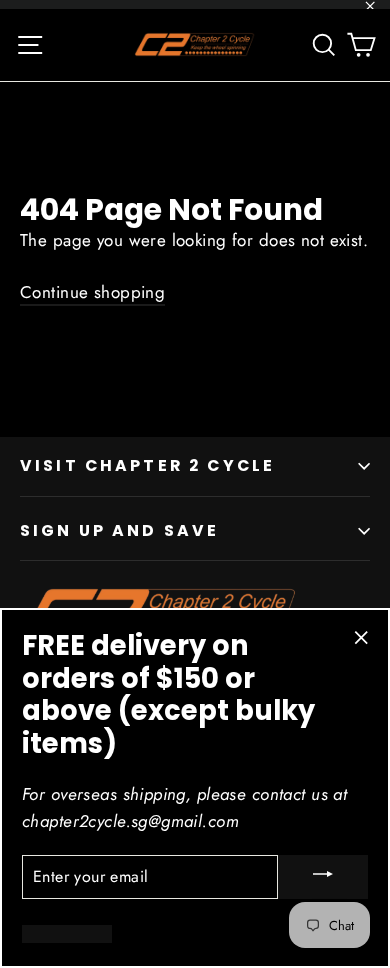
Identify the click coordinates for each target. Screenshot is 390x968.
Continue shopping (92, 292)
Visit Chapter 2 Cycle (147, 465)
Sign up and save (119, 530)
